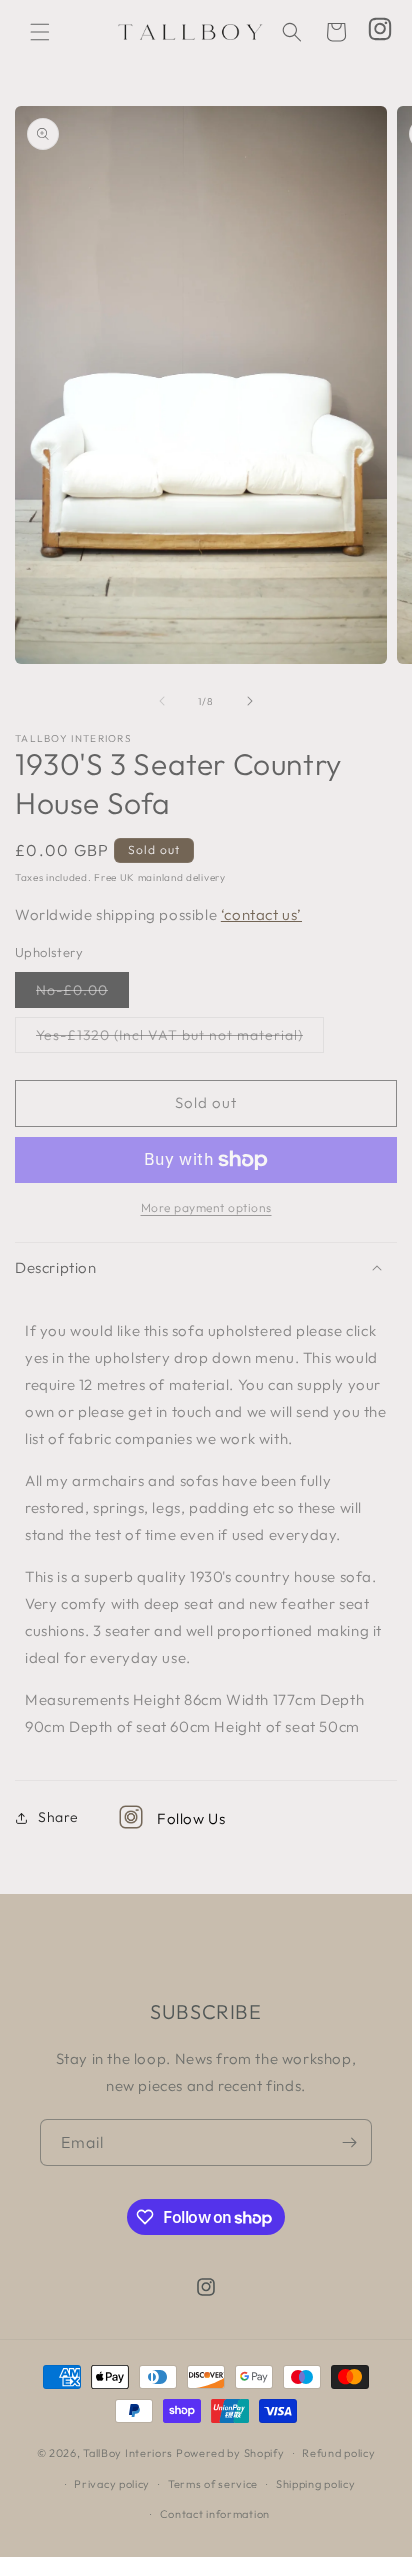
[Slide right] (250, 701)
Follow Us (191, 1818)
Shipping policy (316, 2484)
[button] (40, 32)
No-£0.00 (82, 994)
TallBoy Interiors (128, 2453)
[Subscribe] (349, 2142)
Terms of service (213, 2484)
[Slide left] (162, 701)
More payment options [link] (206, 1207)
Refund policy (338, 2453)
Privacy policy (112, 2484)
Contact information (215, 2514)
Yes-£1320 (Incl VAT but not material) (180, 1039)
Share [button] (58, 1817)
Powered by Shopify (230, 2453)
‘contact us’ (261, 914)
